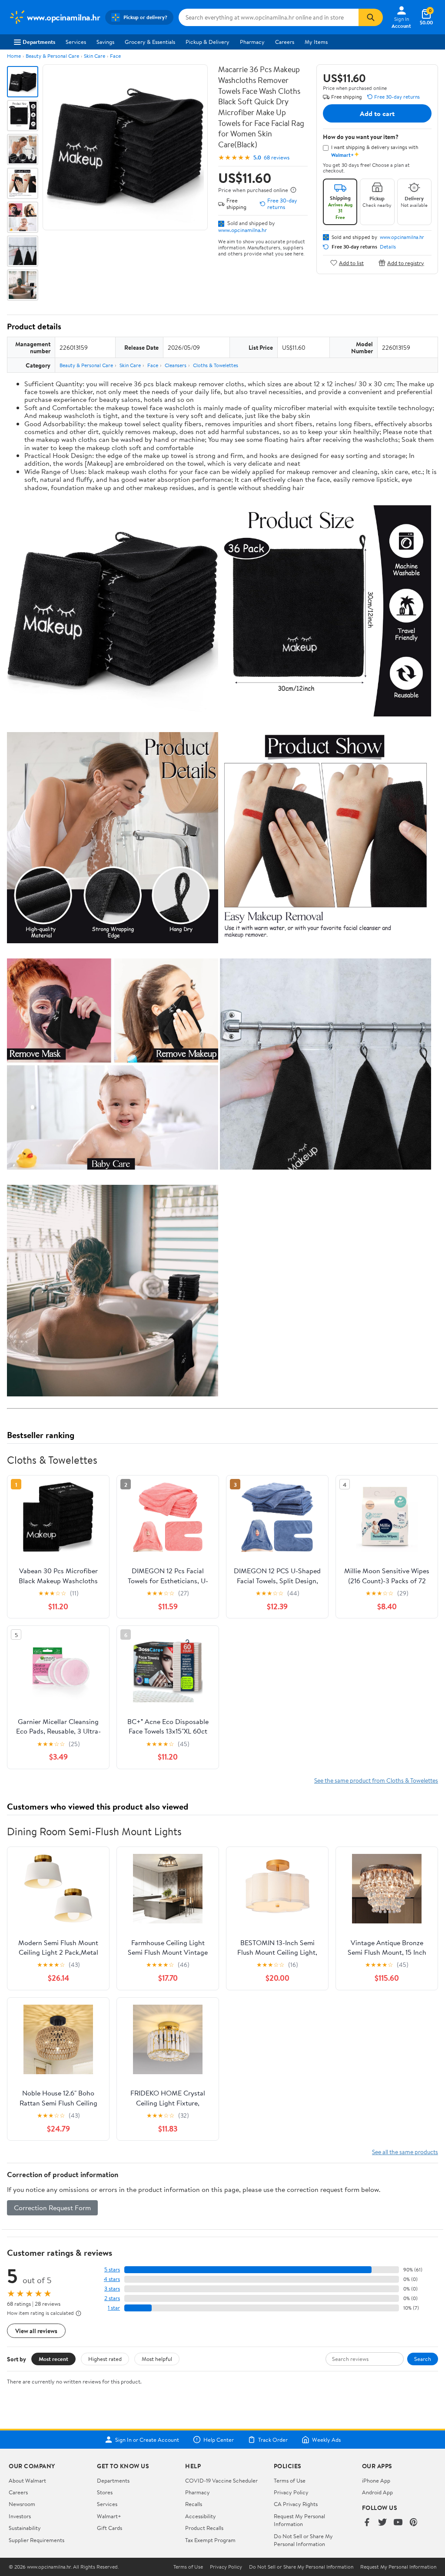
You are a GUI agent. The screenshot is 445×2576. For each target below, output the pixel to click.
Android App (377, 2492)
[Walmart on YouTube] (398, 2523)
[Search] (371, 17)
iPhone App (376, 2480)
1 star (114, 2308)
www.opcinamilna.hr (242, 230)
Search (423, 2359)
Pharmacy (252, 42)
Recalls (194, 2504)
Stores (105, 2492)
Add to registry (406, 263)
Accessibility (201, 2516)
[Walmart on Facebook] (367, 2523)
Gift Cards (110, 2528)
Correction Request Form (52, 2208)
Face (115, 56)
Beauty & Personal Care (52, 56)
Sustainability (25, 2528)
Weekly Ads (326, 2440)
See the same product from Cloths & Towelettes (376, 1780)
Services (76, 42)
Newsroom (22, 2504)
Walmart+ (109, 2516)
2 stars (112, 2298)
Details (388, 247)
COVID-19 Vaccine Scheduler (221, 2480)
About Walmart (27, 2480)
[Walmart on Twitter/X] (382, 2523)
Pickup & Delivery (208, 42)
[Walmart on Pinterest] (414, 2523)
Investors (20, 2516)
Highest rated (105, 2359)
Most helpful (157, 2359)
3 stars (112, 2289)
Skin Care (95, 56)
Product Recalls (204, 2528)
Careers (285, 42)
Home (14, 56)
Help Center (219, 2440)
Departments (39, 42)
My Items (316, 42)
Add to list (351, 263)
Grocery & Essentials (150, 42)
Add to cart (377, 113)
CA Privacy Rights (296, 2504)
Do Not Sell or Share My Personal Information (303, 2540)
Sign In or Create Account (147, 2440)
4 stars (112, 2279)
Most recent (53, 2359)
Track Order (273, 2440)
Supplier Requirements (37, 2540)
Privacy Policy (291, 2492)
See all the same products (405, 2152)
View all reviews (36, 2331)
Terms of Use (290, 2480)
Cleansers (176, 365)
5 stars (112, 2269)
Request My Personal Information (299, 2520)
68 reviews (277, 157)
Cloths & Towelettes (216, 365)
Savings (105, 42)
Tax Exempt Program (210, 2540)
